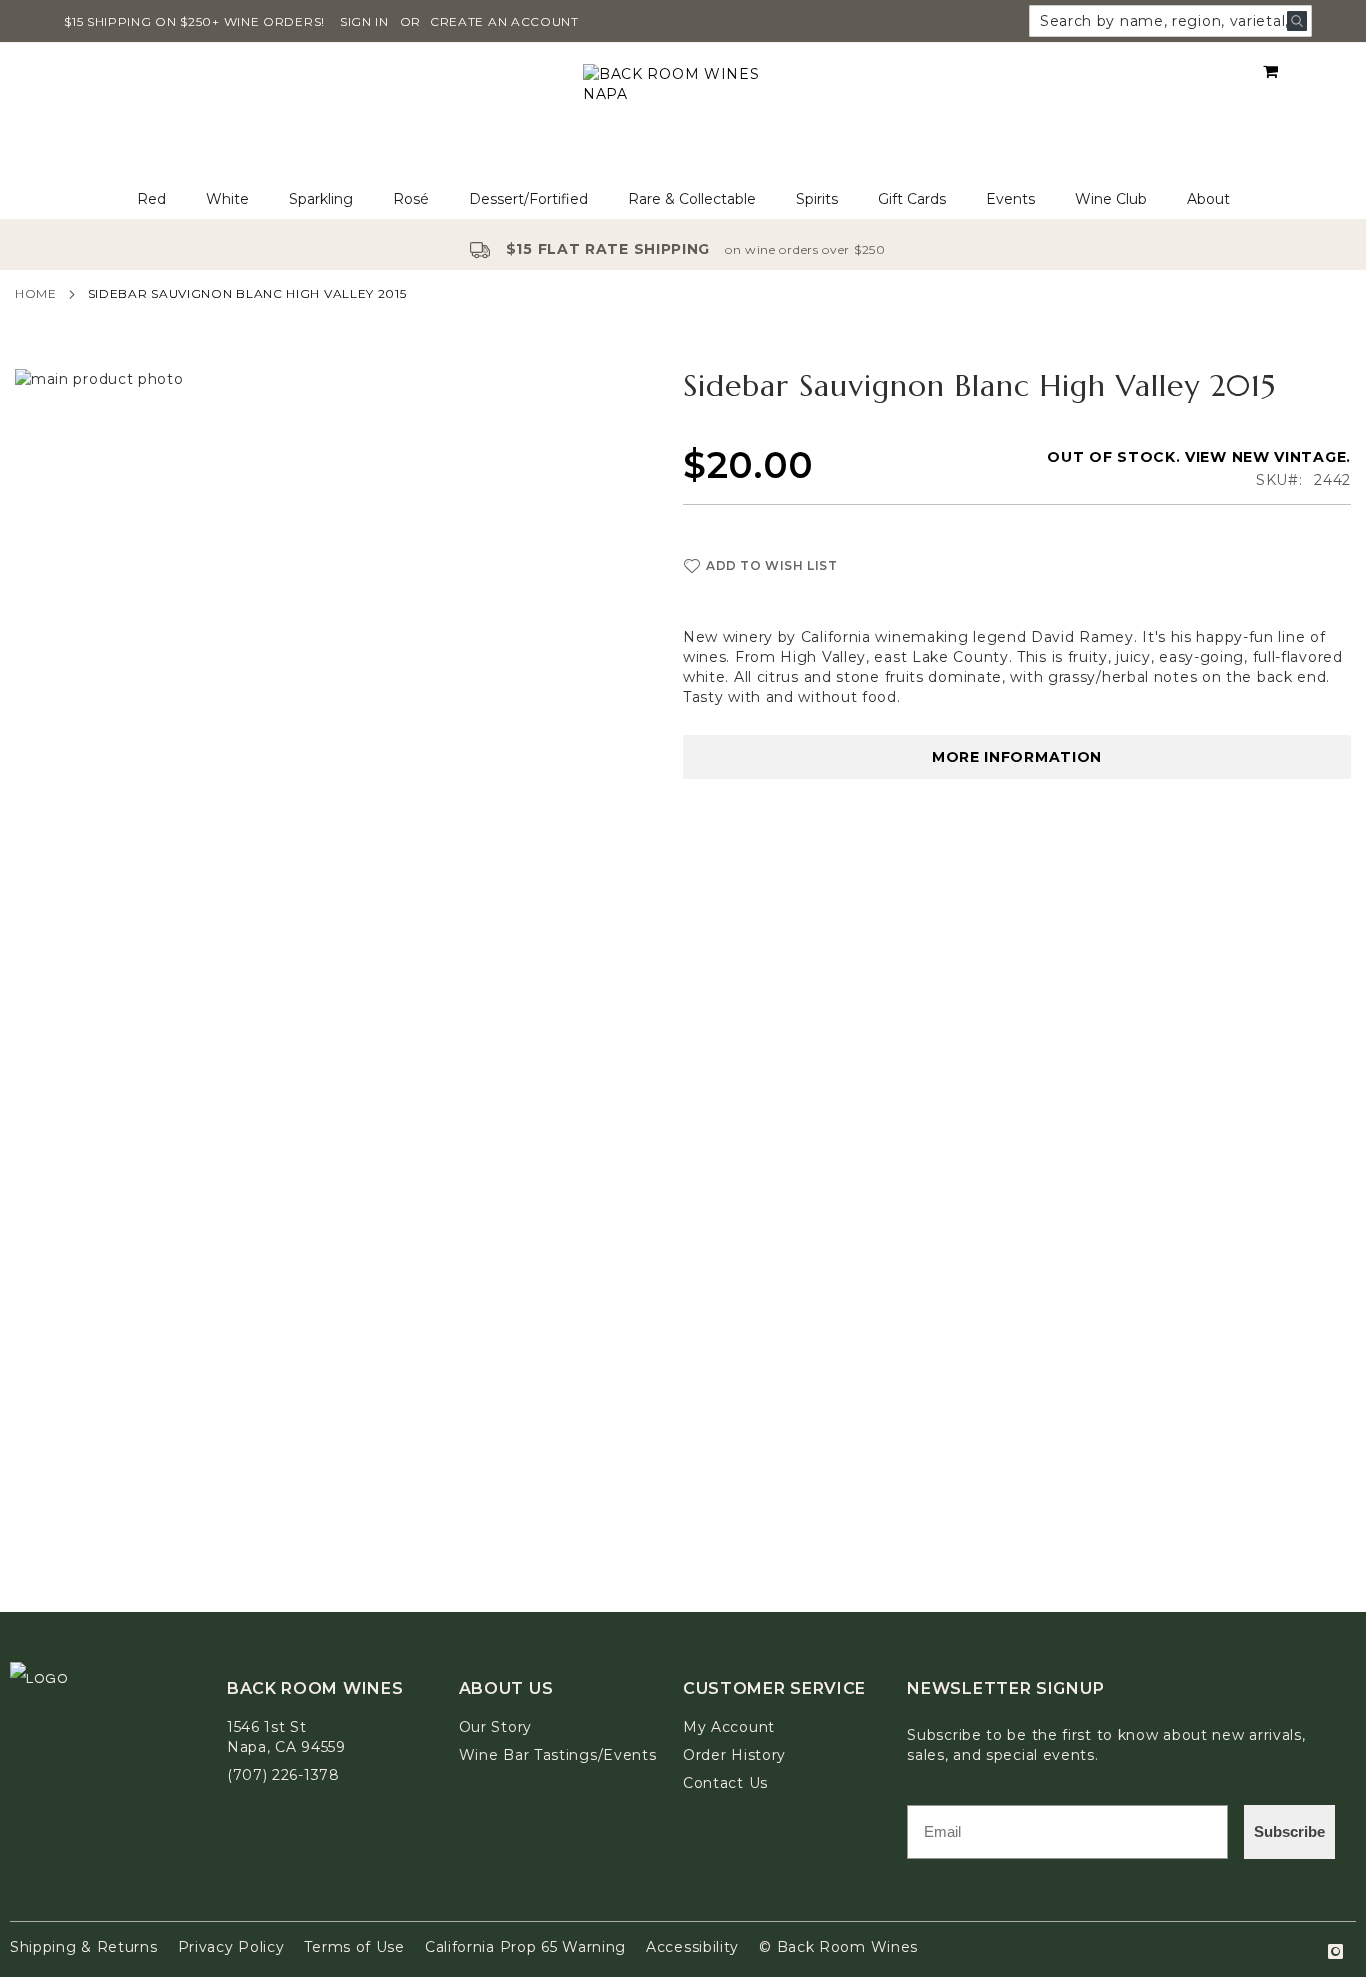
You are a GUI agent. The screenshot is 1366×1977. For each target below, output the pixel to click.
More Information (1017, 757)
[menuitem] (151, 199)
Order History (734, 1755)
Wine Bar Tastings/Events (558, 1755)
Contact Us (725, 1783)
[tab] (683, 199)
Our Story (495, 1727)
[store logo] (683, 111)
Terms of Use (354, 1947)
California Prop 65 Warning (525, 1947)
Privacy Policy (231, 1947)
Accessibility (692, 1947)
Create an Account (504, 21)
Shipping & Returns (84, 1947)
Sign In (364, 21)
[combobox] (1170, 21)
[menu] (683, 199)
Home (36, 293)
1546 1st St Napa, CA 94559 (286, 1737)
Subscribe (1289, 1831)
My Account (729, 1727)
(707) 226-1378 (283, 1775)
